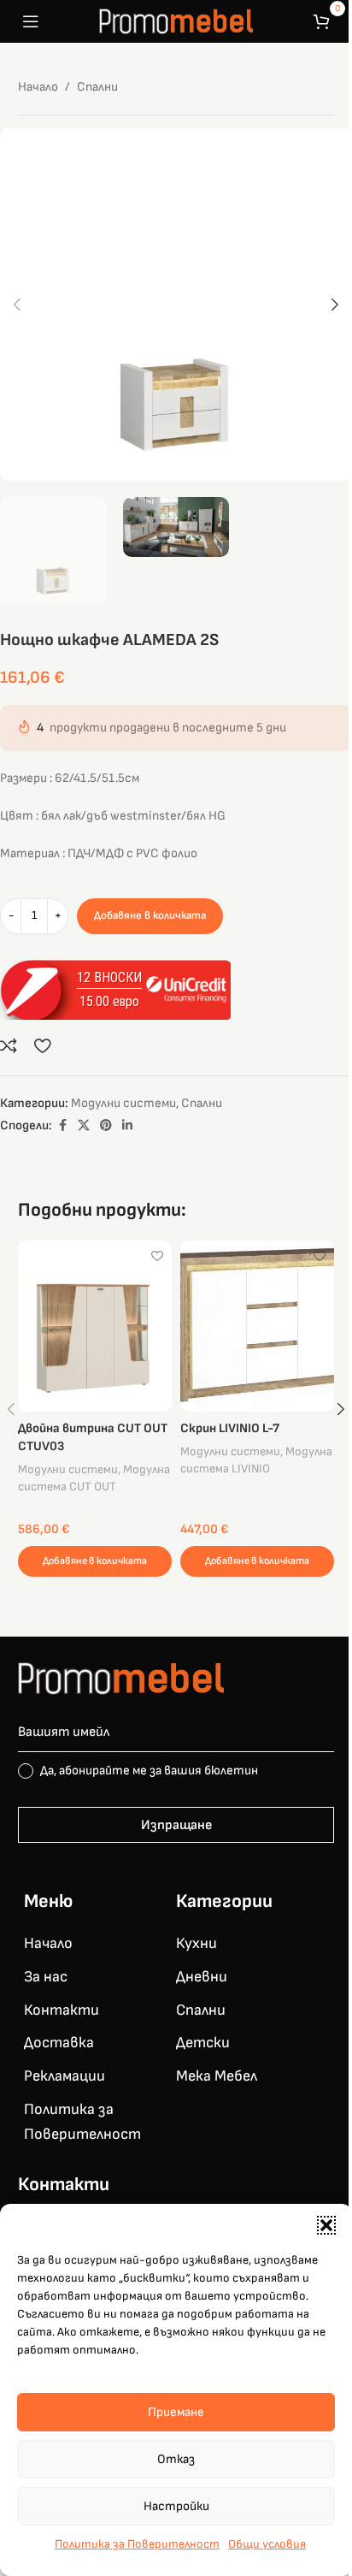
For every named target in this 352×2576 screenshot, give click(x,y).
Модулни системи (123, 1103)
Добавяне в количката (150, 915)
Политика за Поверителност (137, 2544)
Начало (38, 87)
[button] (326, 2225)
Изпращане (176, 1825)
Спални (97, 87)
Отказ (176, 2459)
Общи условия (267, 2544)
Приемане (176, 2412)
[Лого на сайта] (176, 21)
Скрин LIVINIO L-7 (230, 1428)
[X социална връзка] (84, 1126)
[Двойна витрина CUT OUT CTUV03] (95, 1326)
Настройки (176, 2506)
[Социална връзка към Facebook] (62, 1126)
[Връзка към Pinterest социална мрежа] (106, 1126)
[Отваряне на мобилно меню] (31, 21)
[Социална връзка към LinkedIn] (127, 1126)
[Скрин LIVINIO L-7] (257, 1326)
